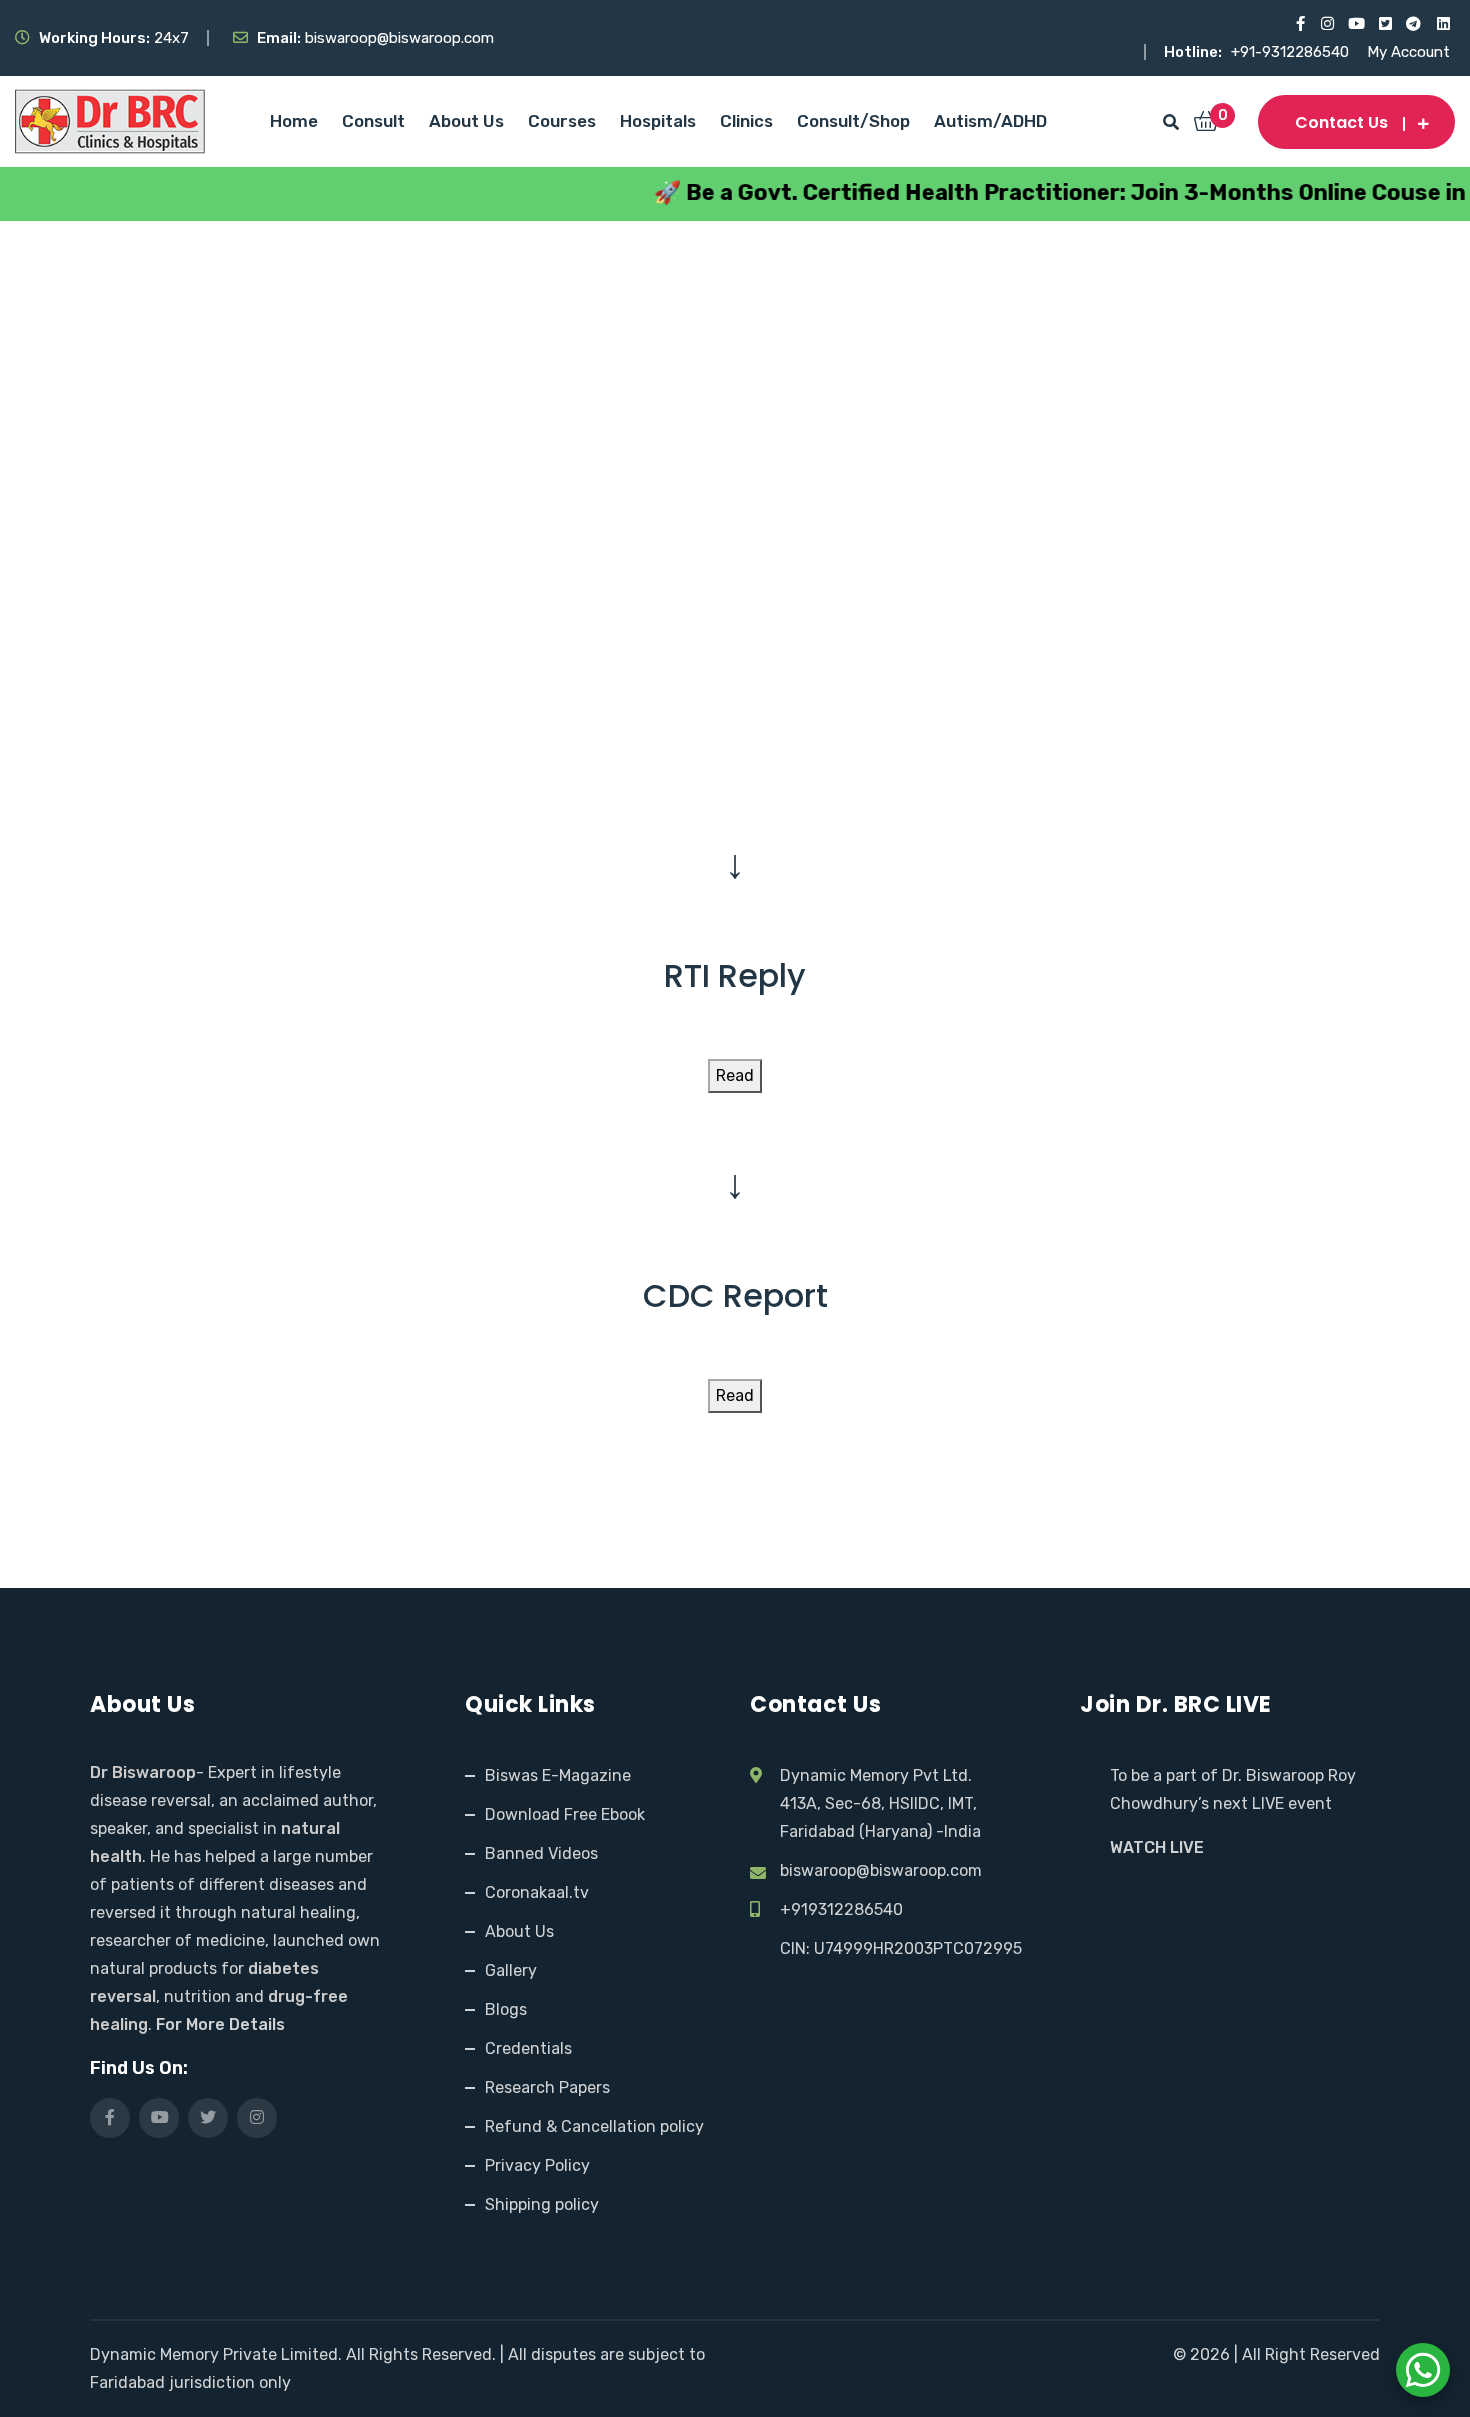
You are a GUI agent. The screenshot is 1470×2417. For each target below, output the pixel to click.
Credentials (528, 2048)
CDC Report (735, 1295)
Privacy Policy (537, 2165)
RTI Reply (735, 975)
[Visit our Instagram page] (1326, 24)
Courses (562, 121)
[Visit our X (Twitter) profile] (1384, 24)
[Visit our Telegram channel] (1413, 24)
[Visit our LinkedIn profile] (1442, 24)
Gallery (511, 1970)
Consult (373, 121)
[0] (1206, 123)
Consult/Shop (853, 121)
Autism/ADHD (990, 121)
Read (735, 1075)
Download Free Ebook (565, 1814)
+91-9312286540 (1292, 52)
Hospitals (658, 121)
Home (294, 121)
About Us (466, 121)
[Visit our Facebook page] (1297, 24)
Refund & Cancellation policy (594, 2126)
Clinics (746, 121)
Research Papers (547, 2087)
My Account (1408, 52)
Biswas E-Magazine (558, 1775)
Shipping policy (542, 2204)
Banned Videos (541, 1853)
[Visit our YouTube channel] (1355, 24)
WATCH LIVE (1157, 1847)
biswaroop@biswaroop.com (881, 1870)
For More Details (220, 2024)
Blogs (506, 2009)
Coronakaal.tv (537, 1892)
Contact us (1341, 122)
